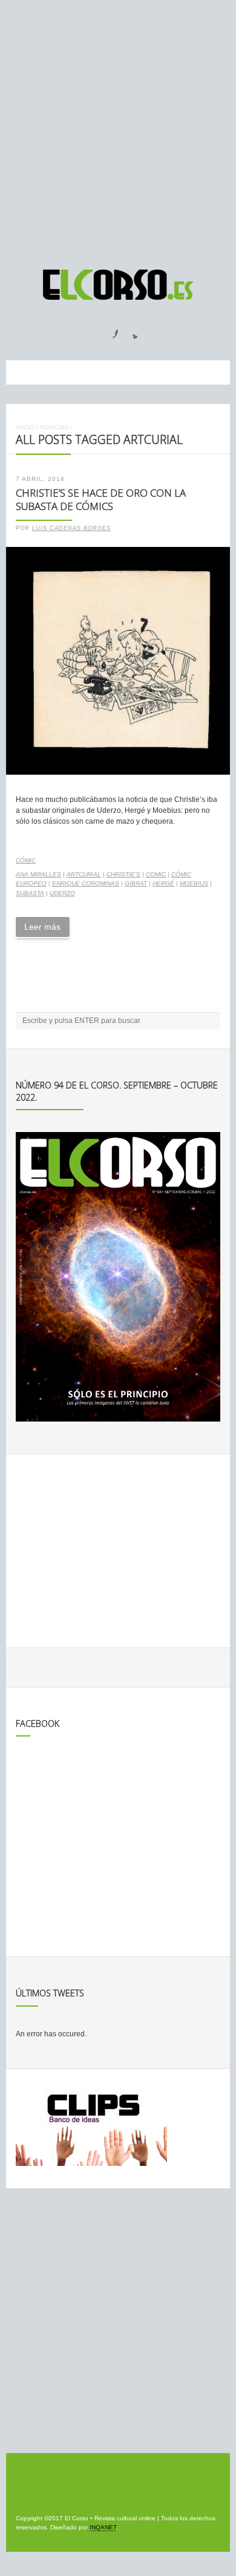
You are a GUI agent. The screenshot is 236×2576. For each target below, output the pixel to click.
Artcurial (84, 874)
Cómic (26, 860)
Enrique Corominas (86, 883)
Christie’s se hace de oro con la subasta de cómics (101, 500)
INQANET (103, 2527)
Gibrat (136, 883)
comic (156, 874)
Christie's (123, 874)
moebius (194, 883)
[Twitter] (131, 330)
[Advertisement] (118, 129)
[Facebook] (108, 330)
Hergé (163, 883)
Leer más (42, 927)
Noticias (54, 427)
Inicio (25, 427)
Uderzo (62, 893)
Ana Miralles (38, 874)
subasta (30, 893)
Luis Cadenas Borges (71, 528)
